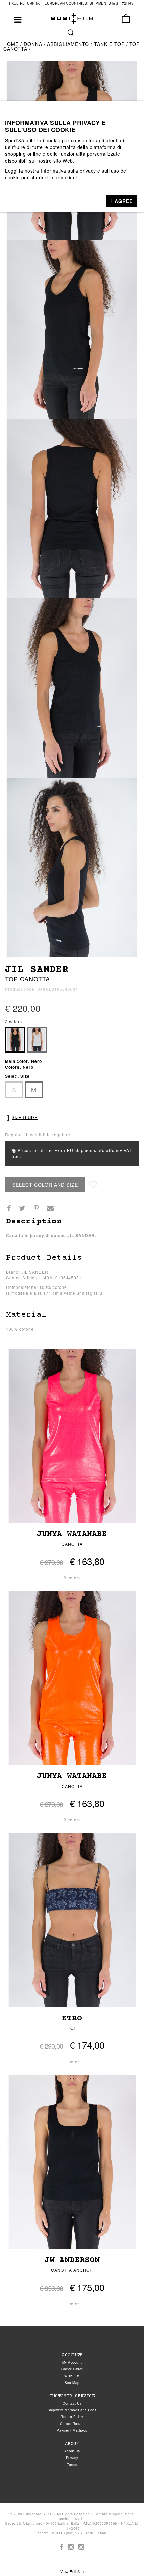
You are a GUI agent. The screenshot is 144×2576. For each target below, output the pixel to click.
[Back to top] (125, 2557)
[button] (122, 201)
